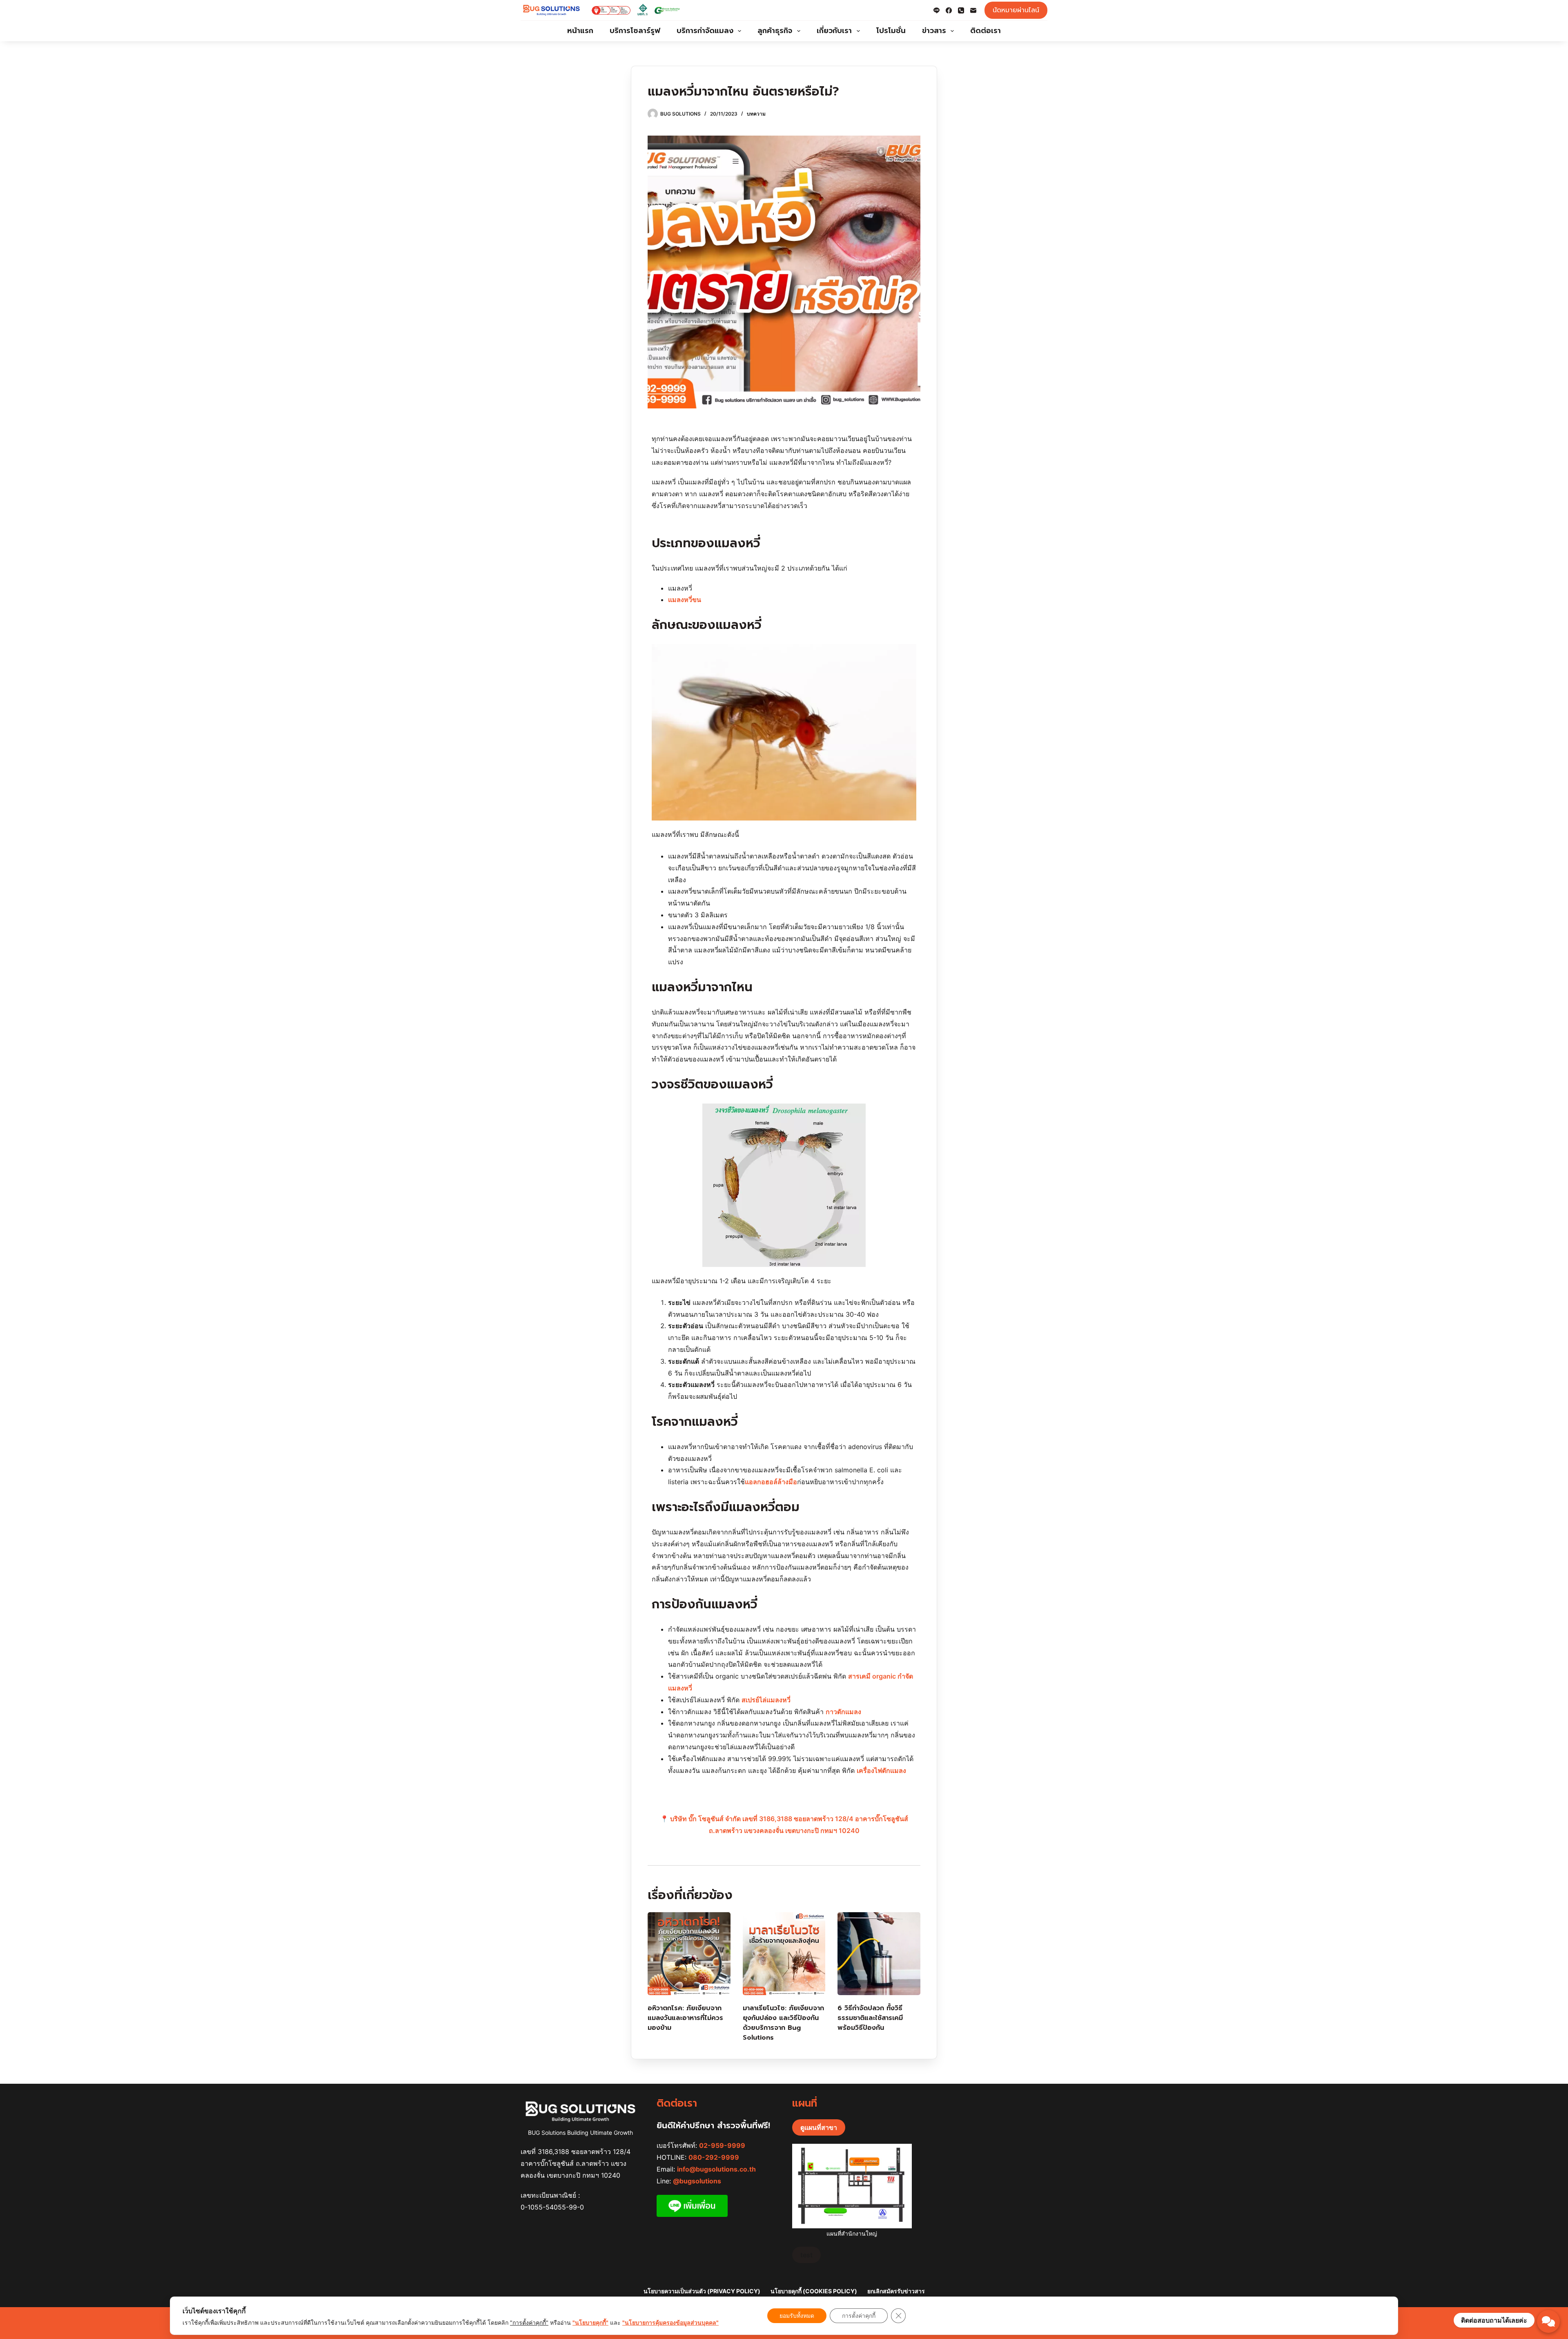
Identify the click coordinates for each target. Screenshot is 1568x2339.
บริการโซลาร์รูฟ (635, 31)
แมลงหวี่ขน (685, 600)
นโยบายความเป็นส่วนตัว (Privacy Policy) (702, 2291)
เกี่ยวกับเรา (834, 31)
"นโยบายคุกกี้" (590, 2322)
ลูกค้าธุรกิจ (775, 31)
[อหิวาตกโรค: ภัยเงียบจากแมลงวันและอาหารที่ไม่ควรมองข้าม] (689, 1954)
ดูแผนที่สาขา (819, 2127)
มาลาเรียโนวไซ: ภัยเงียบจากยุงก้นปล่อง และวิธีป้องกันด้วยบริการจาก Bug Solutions (783, 2023)
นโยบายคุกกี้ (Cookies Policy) (814, 2291)
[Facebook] (949, 10)
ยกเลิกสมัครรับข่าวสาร (896, 2291)
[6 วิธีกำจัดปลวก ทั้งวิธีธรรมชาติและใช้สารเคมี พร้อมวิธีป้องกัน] (879, 1954)
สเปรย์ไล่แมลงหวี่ (766, 1700)
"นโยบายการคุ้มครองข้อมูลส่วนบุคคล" (670, 2322)
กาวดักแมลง (843, 1712)
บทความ (756, 114)
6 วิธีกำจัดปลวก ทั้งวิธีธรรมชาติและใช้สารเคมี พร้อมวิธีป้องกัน (870, 2018)
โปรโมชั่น (891, 31)
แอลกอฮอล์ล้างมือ (771, 1482)
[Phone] (961, 10)
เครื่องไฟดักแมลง (881, 1770)
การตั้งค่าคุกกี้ (859, 2316)
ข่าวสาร (934, 31)
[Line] (937, 10)
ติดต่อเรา (986, 31)
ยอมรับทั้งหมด (797, 2316)
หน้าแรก (580, 31)
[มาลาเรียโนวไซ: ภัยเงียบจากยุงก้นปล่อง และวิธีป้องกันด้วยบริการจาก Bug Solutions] (784, 1954)
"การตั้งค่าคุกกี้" (529, 2322)
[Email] (973, 10)
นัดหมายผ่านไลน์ (1016, 10)
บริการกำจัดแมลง (705, 31)
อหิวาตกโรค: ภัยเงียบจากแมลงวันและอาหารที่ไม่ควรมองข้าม (685, 2018)
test (806, 2255)
